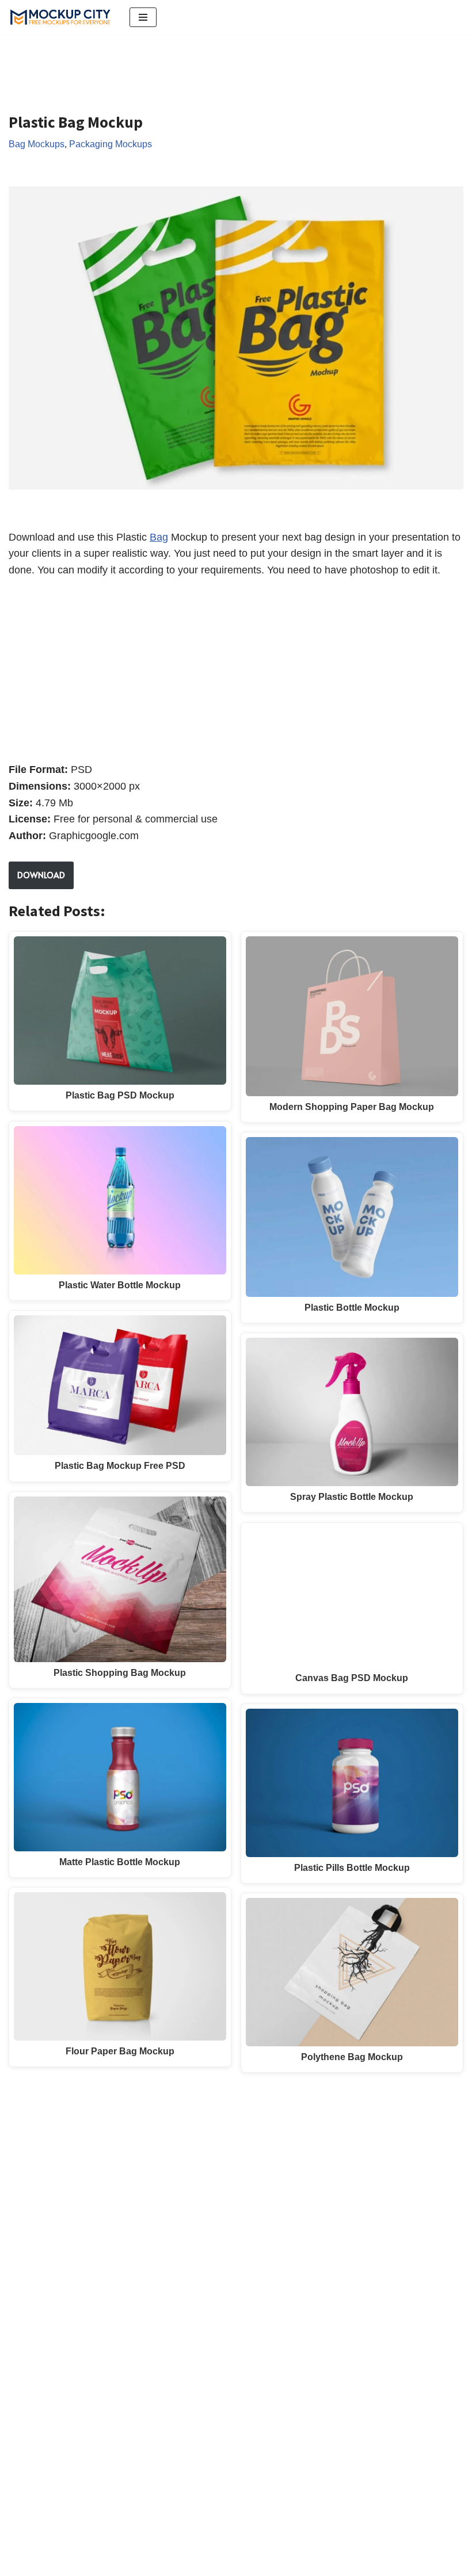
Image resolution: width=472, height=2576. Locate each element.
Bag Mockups (37, 144)
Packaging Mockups (111, 144)
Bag (159, 537)
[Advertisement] (218, 64)
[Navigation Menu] (143, 17)
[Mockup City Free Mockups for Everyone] (60, 17)
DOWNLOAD (41, 875)
